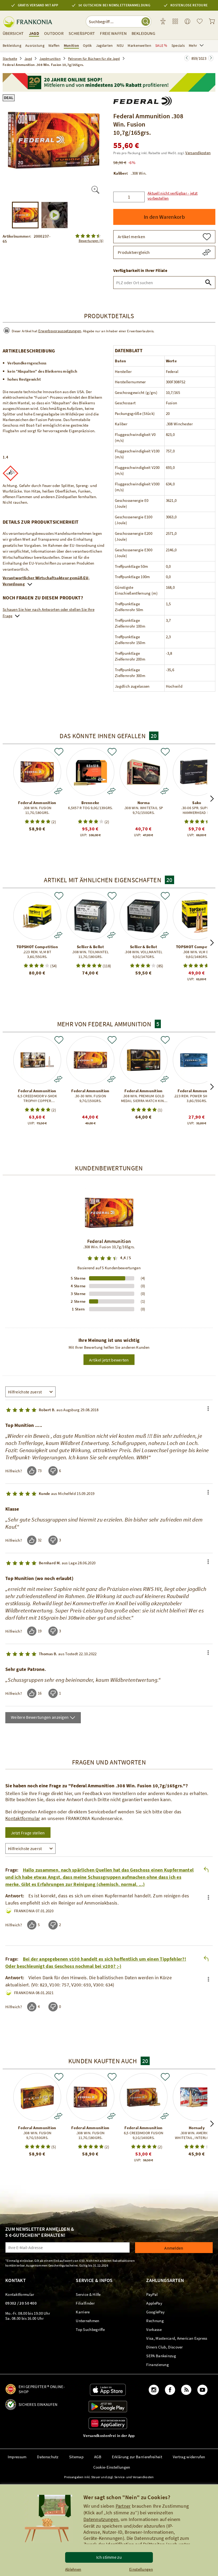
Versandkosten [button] (198, 153)
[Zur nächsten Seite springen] (187, 58)
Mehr (193, 45)
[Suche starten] (146, 22)
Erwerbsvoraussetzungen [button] (60, 331)
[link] (175, 22)
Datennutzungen (101, 2519)
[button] (180, 193)
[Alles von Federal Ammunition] (142, 100)
